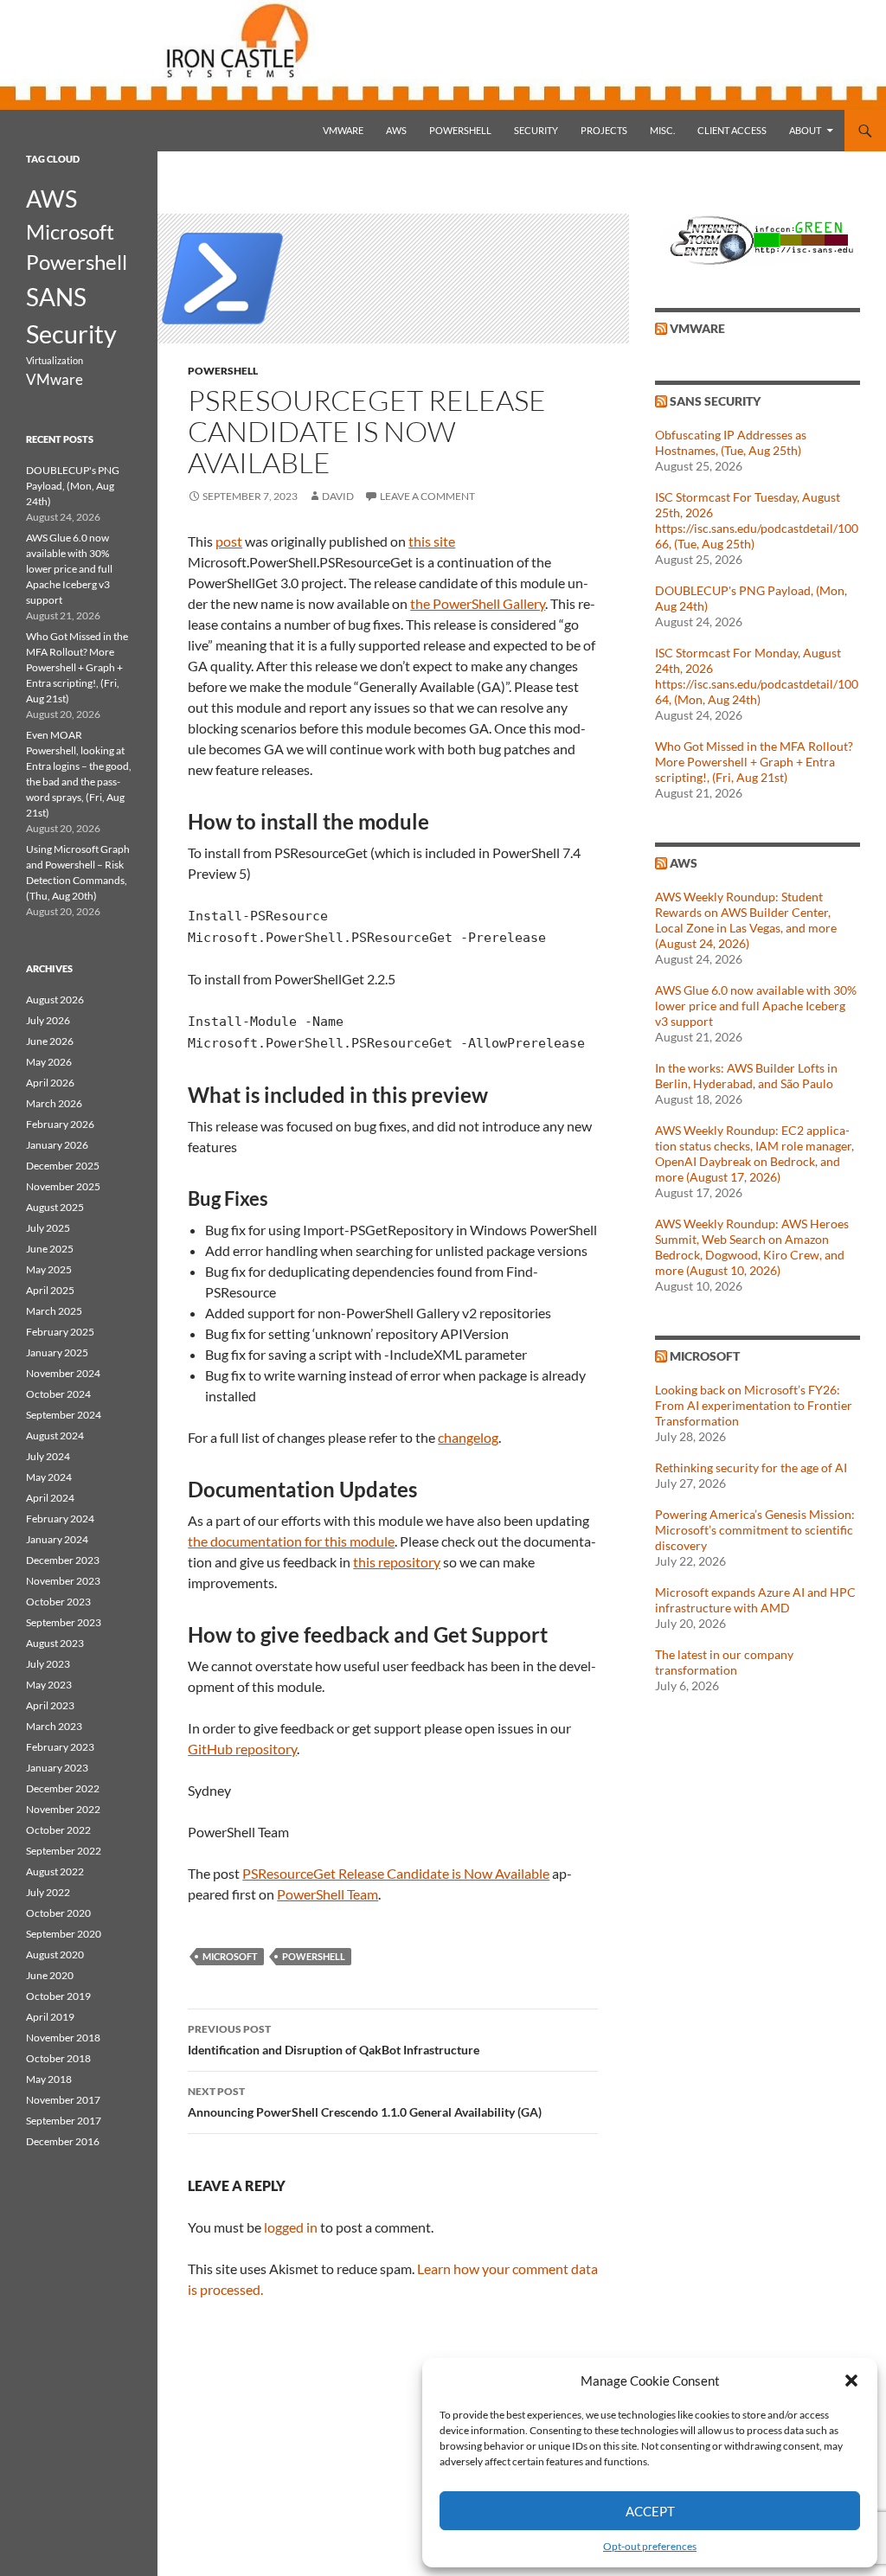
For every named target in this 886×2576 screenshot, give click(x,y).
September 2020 (64, 1934)
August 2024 (55, 1435)
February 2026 (60, 1124)
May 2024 (49, 1477)
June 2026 (50, 1041)
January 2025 (57, 1352)
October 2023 (58, 1602)
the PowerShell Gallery (478, 603)
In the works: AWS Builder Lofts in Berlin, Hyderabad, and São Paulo (746, 1076)
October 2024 (58, 1394)
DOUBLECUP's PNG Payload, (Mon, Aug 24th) (73, 486)
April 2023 (50, 1705)
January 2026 (57, 1145)
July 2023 (48, 1664)
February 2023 (60, 1747)
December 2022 (63, 1788)
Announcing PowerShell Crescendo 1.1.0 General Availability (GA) (365, 2102)
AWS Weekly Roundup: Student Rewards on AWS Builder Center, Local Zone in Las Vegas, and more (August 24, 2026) (746, 920)
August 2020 (55, 1954)
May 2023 (49, 1685)
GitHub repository (242, 1749)
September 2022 (64, 1851)
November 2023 (63, 1581)
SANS (56, 297)
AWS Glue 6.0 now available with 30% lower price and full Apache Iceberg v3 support (756, 1006)
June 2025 (50, 1249)
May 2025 (49, 1269)
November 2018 (63, 2038)
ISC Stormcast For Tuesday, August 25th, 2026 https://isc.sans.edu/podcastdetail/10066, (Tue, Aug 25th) (757, 520)
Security (536, 130)
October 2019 (58, 1996)
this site (432, 541)
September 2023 (64, 1622)
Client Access (732, 130)
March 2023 (54, 1726)
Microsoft (230, 1956)
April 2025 (50, 1290)
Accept (650, 2511)
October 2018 (58, 2058)
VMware (343, 130)
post (229, 541)
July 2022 (48, 1892)
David (338, 496)
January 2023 (57, 1768)
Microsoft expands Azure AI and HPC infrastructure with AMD (755, 1600)
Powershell (460, 130)
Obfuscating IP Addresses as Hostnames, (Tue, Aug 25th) (731, 442)
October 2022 (58, 1830)
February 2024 (60, 1519)
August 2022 (55, 1871)
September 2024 (64, 1415)
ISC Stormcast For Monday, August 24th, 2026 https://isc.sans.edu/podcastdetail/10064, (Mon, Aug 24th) (757, 676)
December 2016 (63, 2141)
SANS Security (715, 401)
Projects (604, 130)
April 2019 (50, 2017)
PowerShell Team (327, 1894)
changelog (468, 1437)
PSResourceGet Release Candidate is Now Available (396, 1873)
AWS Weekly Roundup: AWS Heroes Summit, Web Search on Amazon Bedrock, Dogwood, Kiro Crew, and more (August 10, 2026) (752, 1247)
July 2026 (48, 1020)
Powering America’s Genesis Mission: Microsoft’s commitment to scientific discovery (755, 1530)
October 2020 (58, 1913)
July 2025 (48, 1228)
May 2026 (49, 1062)
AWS (396, 130)
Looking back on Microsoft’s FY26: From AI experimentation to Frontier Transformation (754, 1405)
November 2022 (63, 1809)
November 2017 (63, 2100)
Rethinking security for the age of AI (751, 1467)
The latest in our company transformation (724, 1662)
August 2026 (55, 1000)
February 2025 (60, 1332)
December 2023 (63, 1560)
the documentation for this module (291, 1541)
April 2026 (50, 1083)
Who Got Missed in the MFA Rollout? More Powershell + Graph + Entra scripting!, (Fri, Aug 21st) (754, 762)
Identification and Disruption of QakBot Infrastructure (334, 2040)
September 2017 (64, 2121)
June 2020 (50, 1975)
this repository (397, 1562)
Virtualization (55, 360)
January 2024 (57, 1539)
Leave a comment (427, 496)
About (805, 130)
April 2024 (50, 1498)
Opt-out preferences (650, 2546)
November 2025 (63, 1186)
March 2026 (54, 1103)
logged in (291, 2227)
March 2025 (54, 1311)
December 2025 (63, 1166)
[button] (851, 2381)
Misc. (662, 130)
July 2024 (48, 1456)
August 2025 (55, 1207)
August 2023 (55, 1643)
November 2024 (63, 1373)
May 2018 (49, 2079)
